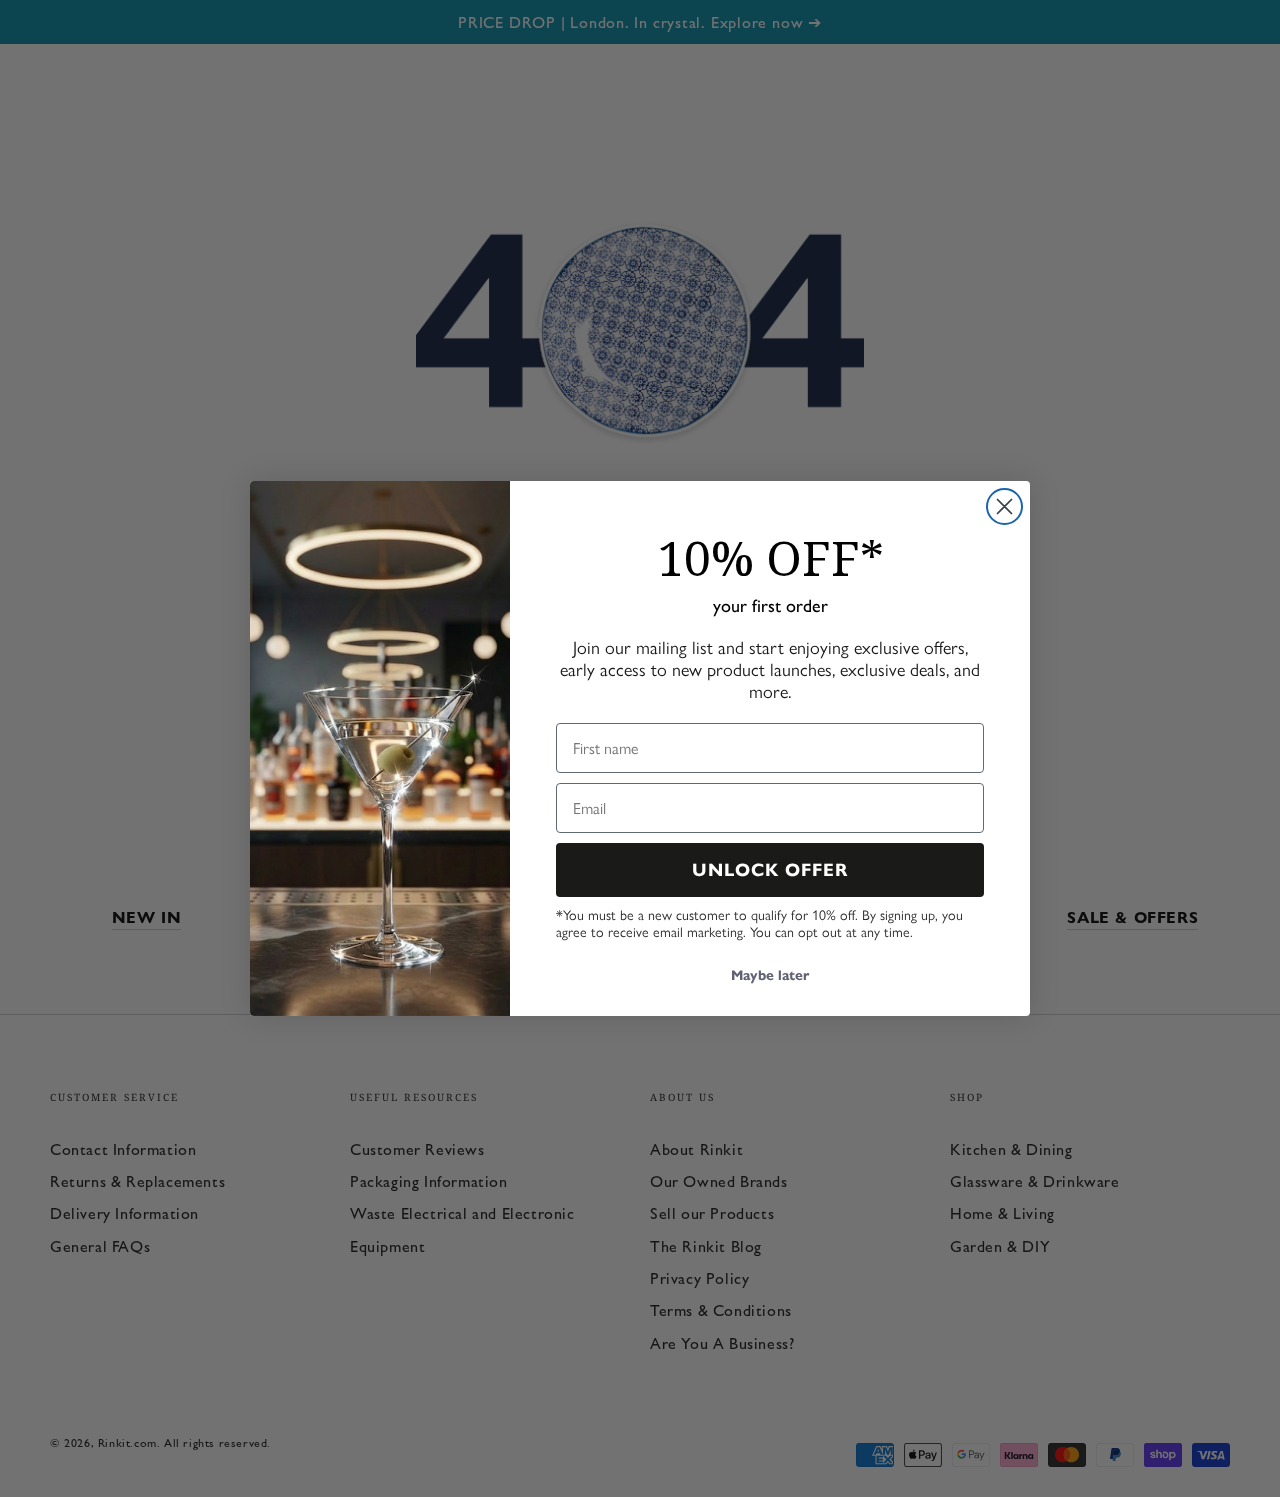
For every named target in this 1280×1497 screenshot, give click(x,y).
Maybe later (770, 975)
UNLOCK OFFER (770, 870)
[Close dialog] (1004, 506)
